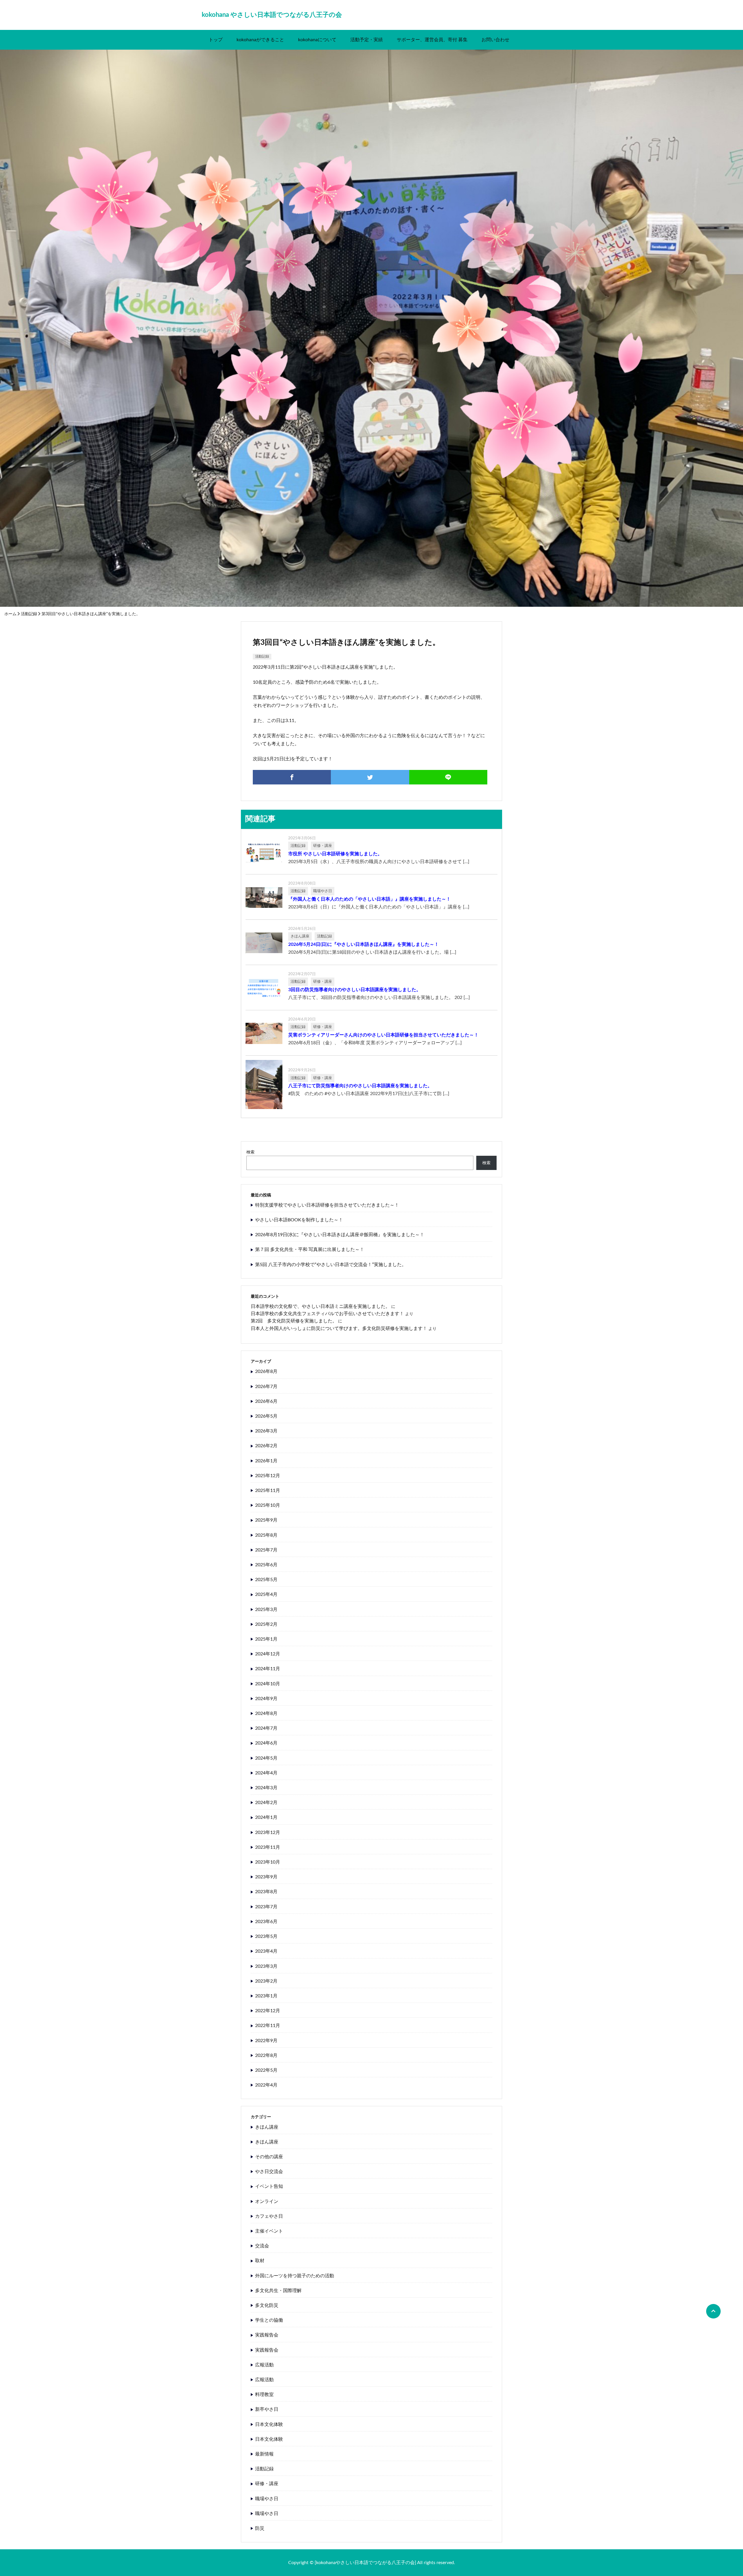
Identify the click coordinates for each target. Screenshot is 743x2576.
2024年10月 (268, 1684)
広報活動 (264, 2365)
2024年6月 (266, 1743)
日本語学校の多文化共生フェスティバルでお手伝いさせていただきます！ (327, 1314)
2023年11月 (268, 1847)
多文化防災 (267, 2305)
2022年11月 (268, 2026)
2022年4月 (266, 2085)
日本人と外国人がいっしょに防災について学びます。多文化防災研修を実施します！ (339, 1328)
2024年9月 (266, 1699)
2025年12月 (268, 1476)
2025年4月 (266, 1594)
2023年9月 (266, 1877)
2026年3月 (266, 1431)
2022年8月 (266, 2055)
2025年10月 (268, 1505)
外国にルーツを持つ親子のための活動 (295, 2276)
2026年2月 (266, 1446)
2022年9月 (266, 2041)
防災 (260, 2528)
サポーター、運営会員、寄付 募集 (432, 40)
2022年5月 (266, 2070)
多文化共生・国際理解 (278, 2291)
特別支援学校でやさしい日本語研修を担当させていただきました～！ (327, 1205)
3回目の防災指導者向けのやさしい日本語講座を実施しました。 (355, 990)
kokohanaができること (260, 40)
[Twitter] (370, 777)
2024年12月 (268, 1654)
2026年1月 (266, 1461)
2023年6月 (266, 1922)
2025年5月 (266, 1580)
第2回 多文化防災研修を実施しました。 (294, 1321)
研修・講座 (267, 2484)
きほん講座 (267, 2127)
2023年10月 (268, 1862)
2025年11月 (268, 1490)
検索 (250, 1152)
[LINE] (448, 777)
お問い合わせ (495, 40)
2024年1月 (266, 1817)
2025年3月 (266, 1610)
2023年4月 (266, 1951)
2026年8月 (266, 1371)
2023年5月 (266, 1936)
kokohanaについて (317, 40)
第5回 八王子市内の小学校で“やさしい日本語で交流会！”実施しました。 (331, 1265)
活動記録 (29, 614)
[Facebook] (292, 777)
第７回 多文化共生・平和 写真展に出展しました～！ (310, 1250)
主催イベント (269, 2231)
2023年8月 (266, 1892)
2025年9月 (266, 1520)
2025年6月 (266, 1565)
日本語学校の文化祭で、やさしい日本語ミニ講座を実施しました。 (320, 1306)
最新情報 (264, 2454)
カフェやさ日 (269, 2216)
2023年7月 (266, 1907)
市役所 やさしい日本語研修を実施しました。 (335, 854)
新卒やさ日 (267, 2409)
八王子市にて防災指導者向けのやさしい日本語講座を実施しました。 (360, 1086)
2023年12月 (268, 1832)
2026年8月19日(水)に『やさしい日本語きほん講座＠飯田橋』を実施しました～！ (340, 1235)
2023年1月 (266, 1996)
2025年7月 (266, 1550)
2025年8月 (266, 1535)
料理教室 (264, 2395)
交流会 (262, 2246)
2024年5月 (266, 1758)
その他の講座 (269, 2157)
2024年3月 (266, 1788)
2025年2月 (266, 1624)
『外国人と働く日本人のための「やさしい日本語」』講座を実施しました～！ (369, 899)
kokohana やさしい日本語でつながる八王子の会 (272, 15)
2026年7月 (266, 1387)
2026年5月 (266, 1416)
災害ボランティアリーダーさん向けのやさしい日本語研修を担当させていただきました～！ (383, 1035)
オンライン (267, 2201)
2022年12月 (268, 2011)
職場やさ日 (267, 2499)
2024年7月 (266, 1728)
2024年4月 (266, 1773)
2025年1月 (266, 1639)
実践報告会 (267, 2335)
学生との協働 (269, 2320)
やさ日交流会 (269, 2172)
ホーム (10, 614)
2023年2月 (266, 1981)
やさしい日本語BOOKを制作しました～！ (299, 1220)
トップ (216, 40)
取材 (260, 2261)
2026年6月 (266, 1401)
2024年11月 (268, 1669)
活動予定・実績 (367, 40)
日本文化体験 (269, 2424)
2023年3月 (266, 1966)
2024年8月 (266, 1713)
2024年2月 (266, 1803)
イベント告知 (269, 2186)
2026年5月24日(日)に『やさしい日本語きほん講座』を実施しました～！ (364, 944)
